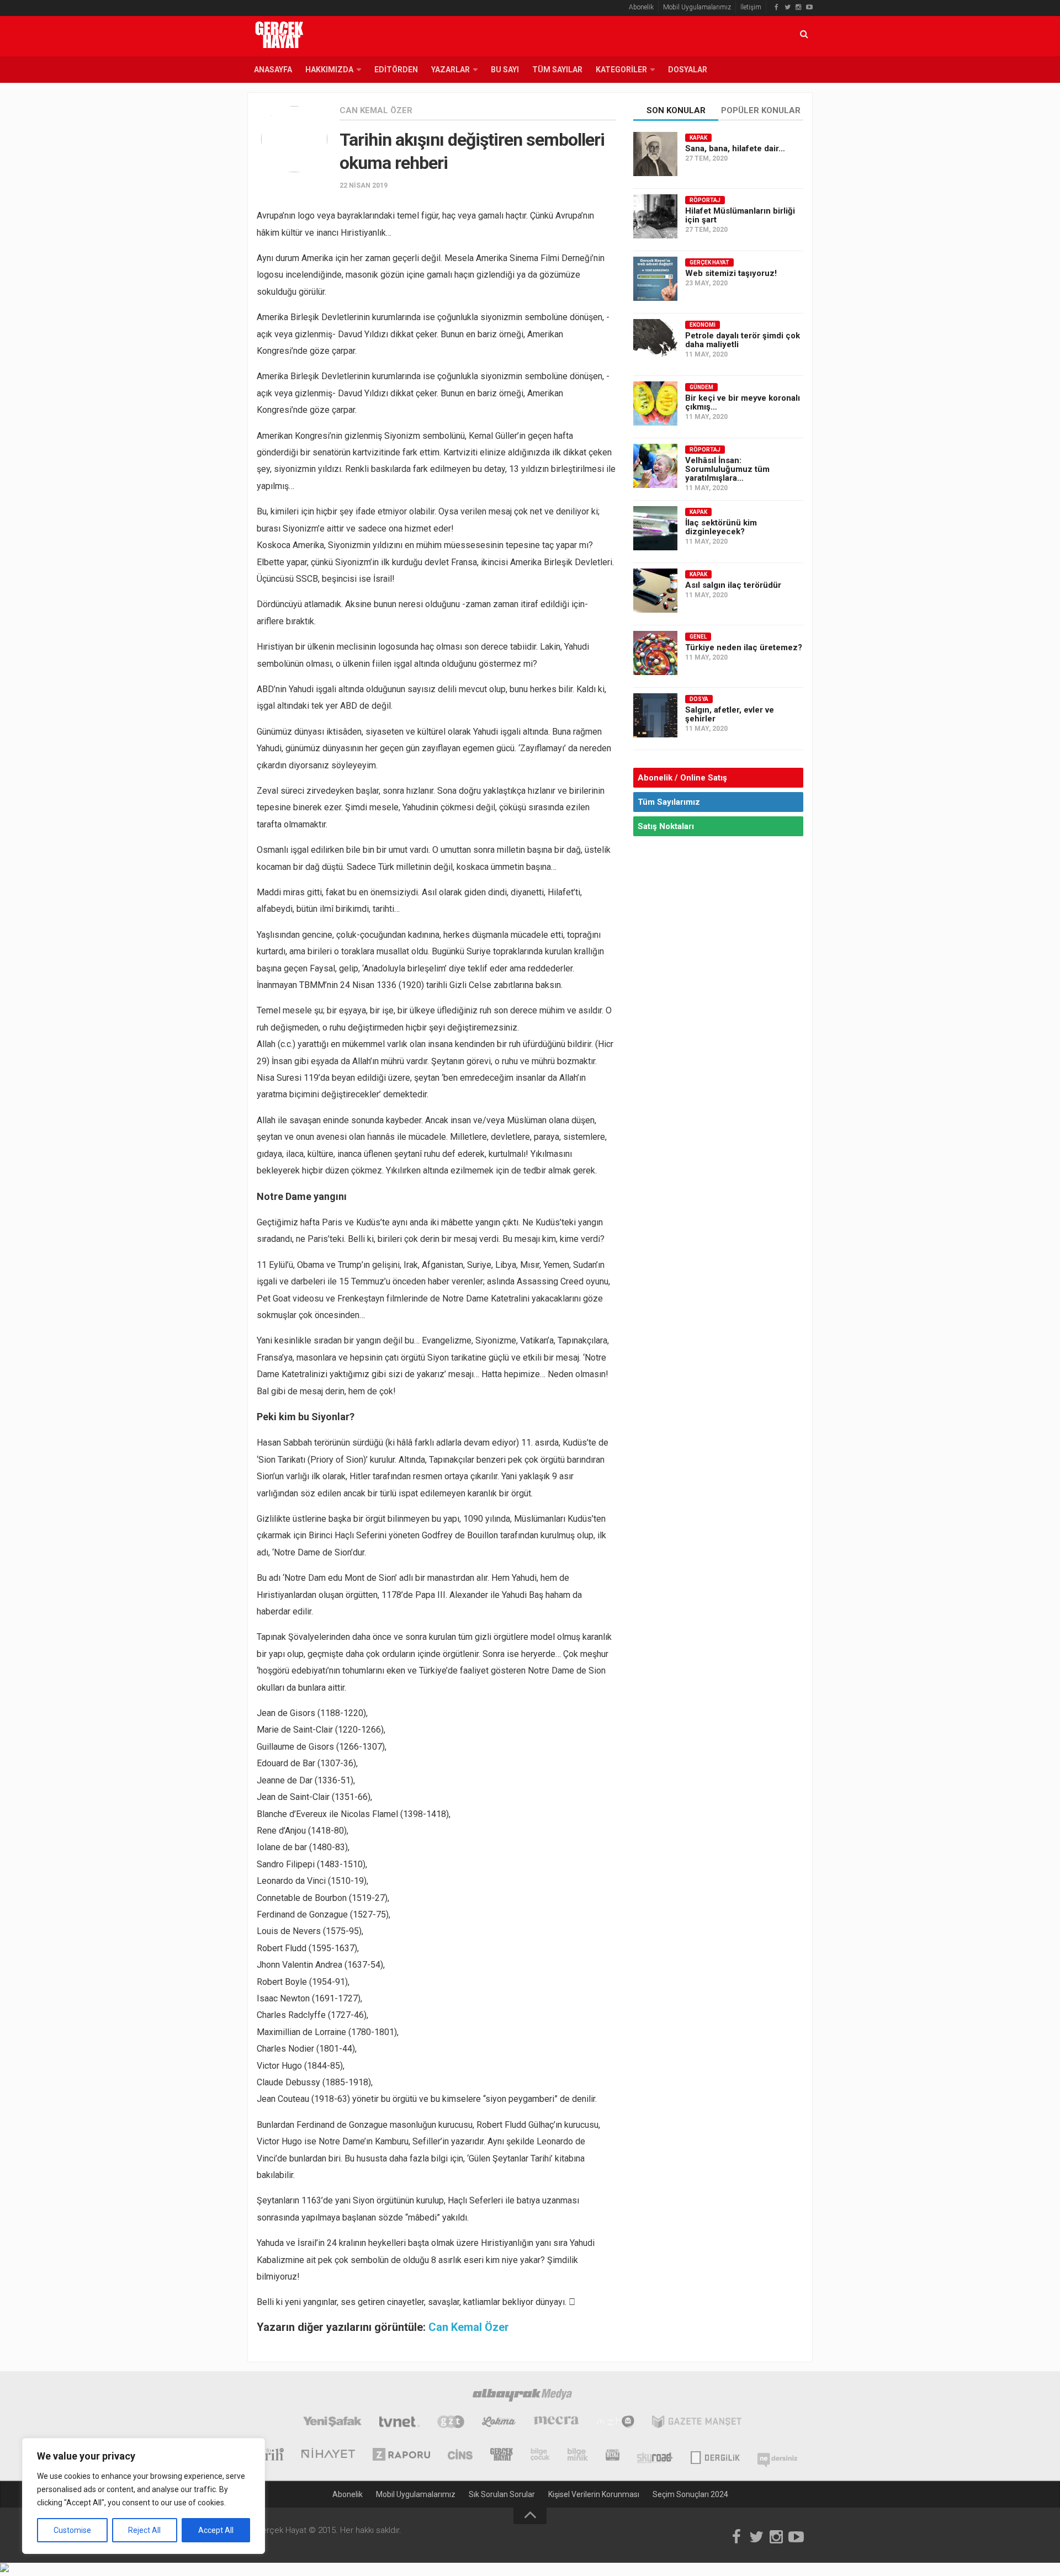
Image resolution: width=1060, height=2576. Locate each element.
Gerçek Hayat (709, 262)
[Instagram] (798, 7)
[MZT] (615, 2423)
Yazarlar (451, 70)
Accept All (216, 2530)
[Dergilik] (715, 2456)
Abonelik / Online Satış (682, 778)
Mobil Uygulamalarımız (697, 7)
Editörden (396, 70)
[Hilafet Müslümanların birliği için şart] (655, 216)
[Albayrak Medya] (522, 2397)
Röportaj (705, 200)
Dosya (699, 699)
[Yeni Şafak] (332, 2423)
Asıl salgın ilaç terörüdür (733, 585)
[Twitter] (787, 7)
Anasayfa (273, 70)
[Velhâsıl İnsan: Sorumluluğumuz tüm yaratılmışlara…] (655, 466)
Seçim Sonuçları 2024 (690, 2494)
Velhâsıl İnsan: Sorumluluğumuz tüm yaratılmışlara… (727, 469)
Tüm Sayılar (557, 70)
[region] (144, 2496)
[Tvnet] (399, 2423)
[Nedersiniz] (777, 2456)
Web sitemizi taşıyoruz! (731, 273)
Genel (698, 637)
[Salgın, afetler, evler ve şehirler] (655, 715)
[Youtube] (809, 7)
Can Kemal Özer (376, 110)
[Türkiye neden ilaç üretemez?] (655, 653)
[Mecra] (556, 2423)
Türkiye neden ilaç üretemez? (744, 647)
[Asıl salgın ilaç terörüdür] (655, 591)
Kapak (698, 138)
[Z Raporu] (401, 2456)
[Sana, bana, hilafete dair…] (655, 154)
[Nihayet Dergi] (328, 2456)
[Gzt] (451, 2423)
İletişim (751, 7)
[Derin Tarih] (266, 2456)
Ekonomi (703, 325)
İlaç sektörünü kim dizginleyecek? (721, 527)
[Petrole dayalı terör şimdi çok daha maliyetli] (655, 341)
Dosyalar (688, 70)
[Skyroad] (655, 2456)
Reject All (144, 2530)
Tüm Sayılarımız (669, 802)
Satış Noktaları (666, 826)
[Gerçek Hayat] (502, 2456)
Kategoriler (621, 70)
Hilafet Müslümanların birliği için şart (740, 215)
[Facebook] (776, 7)
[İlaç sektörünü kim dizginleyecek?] (655, 528)
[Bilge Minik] (578, 2456)
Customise (72, 2530)
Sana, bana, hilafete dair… (735, 148)
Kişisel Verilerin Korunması (594, 2494)
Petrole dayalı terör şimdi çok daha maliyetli (743, 340)
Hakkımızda (329, 70)
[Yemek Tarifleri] (499, 2423)
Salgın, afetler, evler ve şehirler (730, 714)
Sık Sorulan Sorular (502, 2494)
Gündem (701, 387)
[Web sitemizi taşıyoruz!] (655, 279)
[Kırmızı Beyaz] (613, 2456)
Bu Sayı (505, 70)
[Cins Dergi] (460, 2456)
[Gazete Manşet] (697, 2423)
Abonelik (641, 7)
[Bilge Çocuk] (540, 2456)
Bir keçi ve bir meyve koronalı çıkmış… (743, 402)
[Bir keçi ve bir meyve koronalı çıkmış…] (655, 403)
